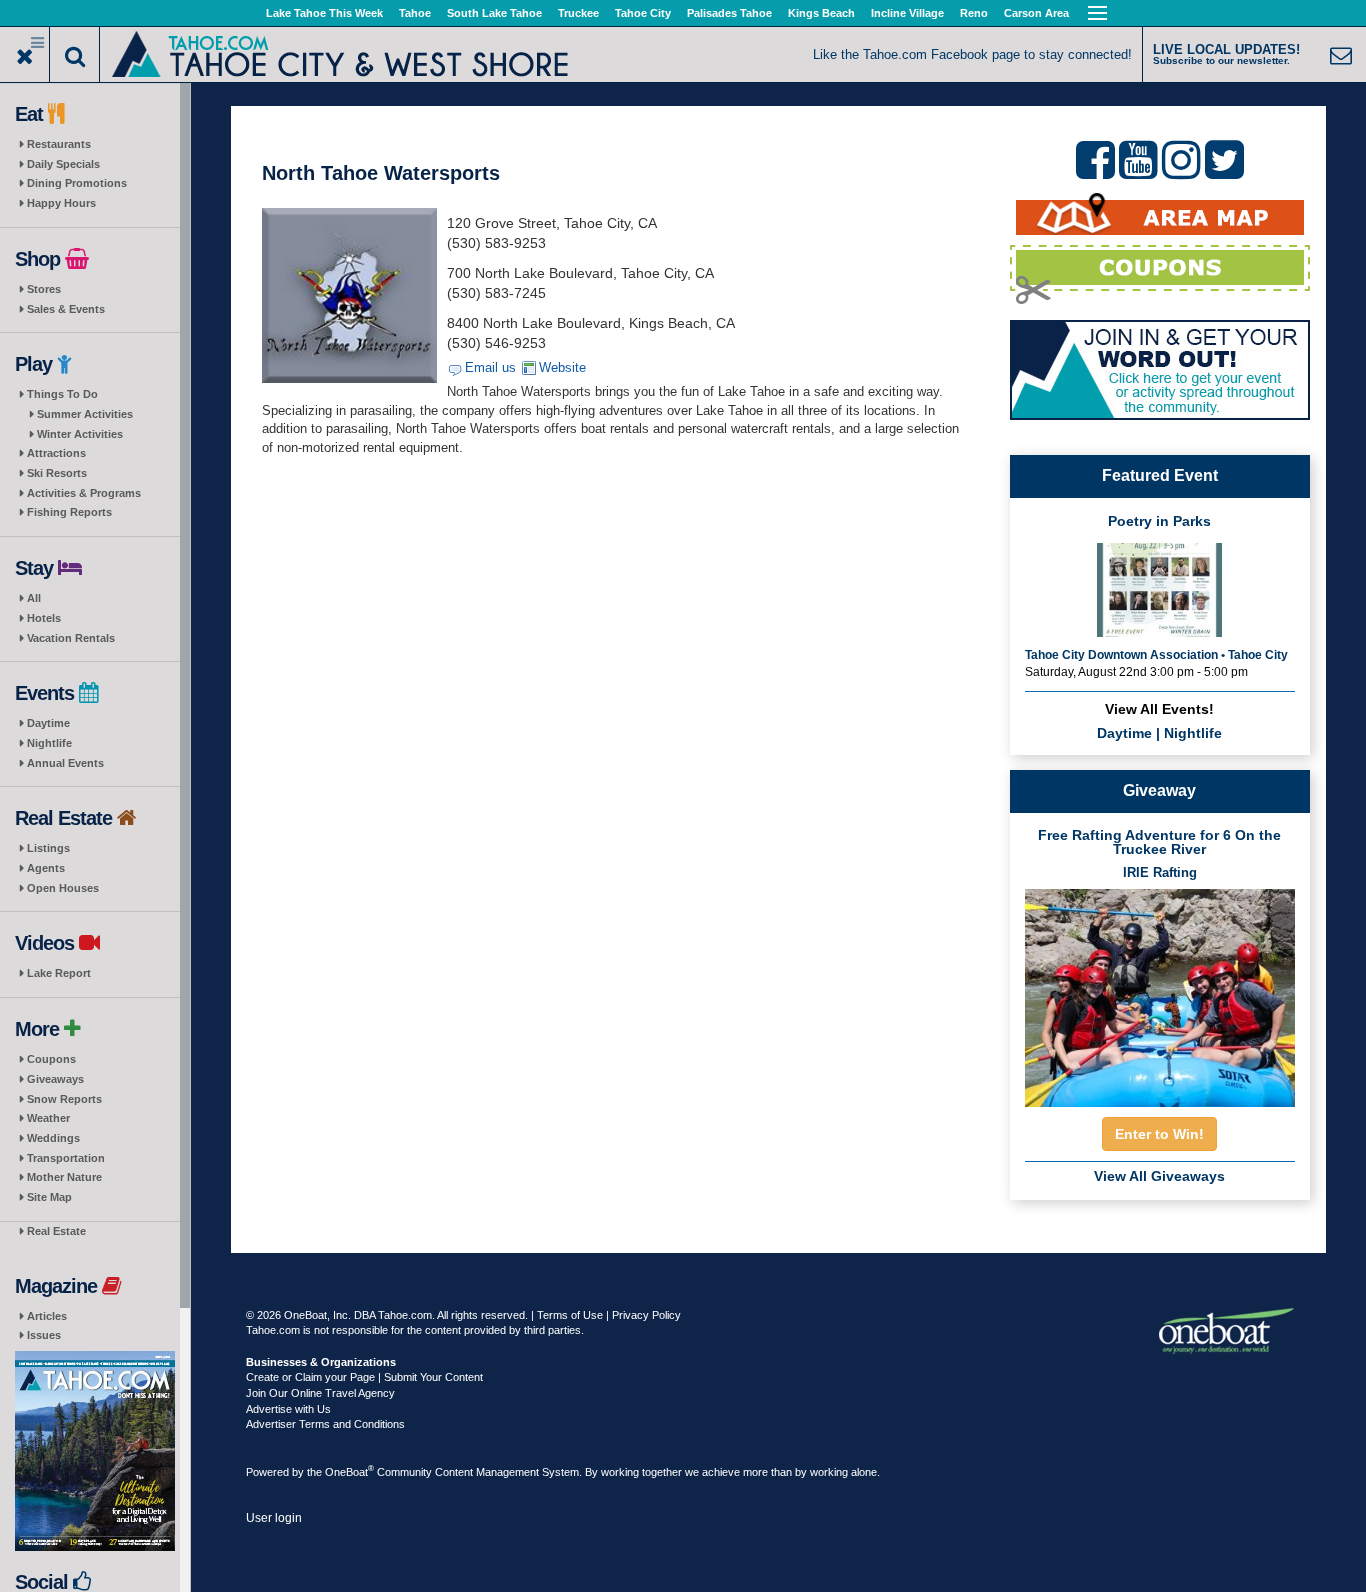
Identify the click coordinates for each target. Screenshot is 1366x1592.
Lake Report (59, 973)
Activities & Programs (84, 493)
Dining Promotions (77, 183)
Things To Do (62, 394)
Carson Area (1036, 13)
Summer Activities (85, 414)
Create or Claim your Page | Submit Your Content (364, 1377)
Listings (48, 848)
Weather (48, 1118)
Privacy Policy (646, 1315)
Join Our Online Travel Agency (320, 1393)
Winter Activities (80, 434)
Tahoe (415, 13)
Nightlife (49, 743)
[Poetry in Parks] (1159, 588)
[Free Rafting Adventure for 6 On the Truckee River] (1160, 991)
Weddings (53, 1138)
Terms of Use (570, 1315)
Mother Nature (64, 1177)
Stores (44, 289)
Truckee (578, 13)
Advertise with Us (288, 1409)
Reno (974, 13)
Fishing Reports (69, 512)
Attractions (56, 453)
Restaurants (59, 144)
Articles (47, 1316)
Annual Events (65, 763)
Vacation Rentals (71, 638)
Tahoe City (643, 13)
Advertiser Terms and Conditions (325, 1424)
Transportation (66, 1158)
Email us (490, 367)
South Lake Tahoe (494, 13)
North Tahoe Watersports (381, 173)
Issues (44, 1335)
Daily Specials (63, 164)
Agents (46, 868)
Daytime (48, 723)
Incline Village (907, 13)
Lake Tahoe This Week (324, 13)
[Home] (340, 52)
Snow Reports (64, 1099)
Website (562, 367)
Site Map (49, 1197)
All (34, 598)
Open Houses (63, 888)
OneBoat (349, 1472)
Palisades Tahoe (729, 13)
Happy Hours (61, 203)
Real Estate (56, 1231)
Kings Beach (821, 13)
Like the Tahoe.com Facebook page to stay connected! (972, 54)
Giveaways (55, 1079)
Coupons (51, 1059)
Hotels (44, 618)
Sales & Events (66, 309)
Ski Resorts (57, 473)
